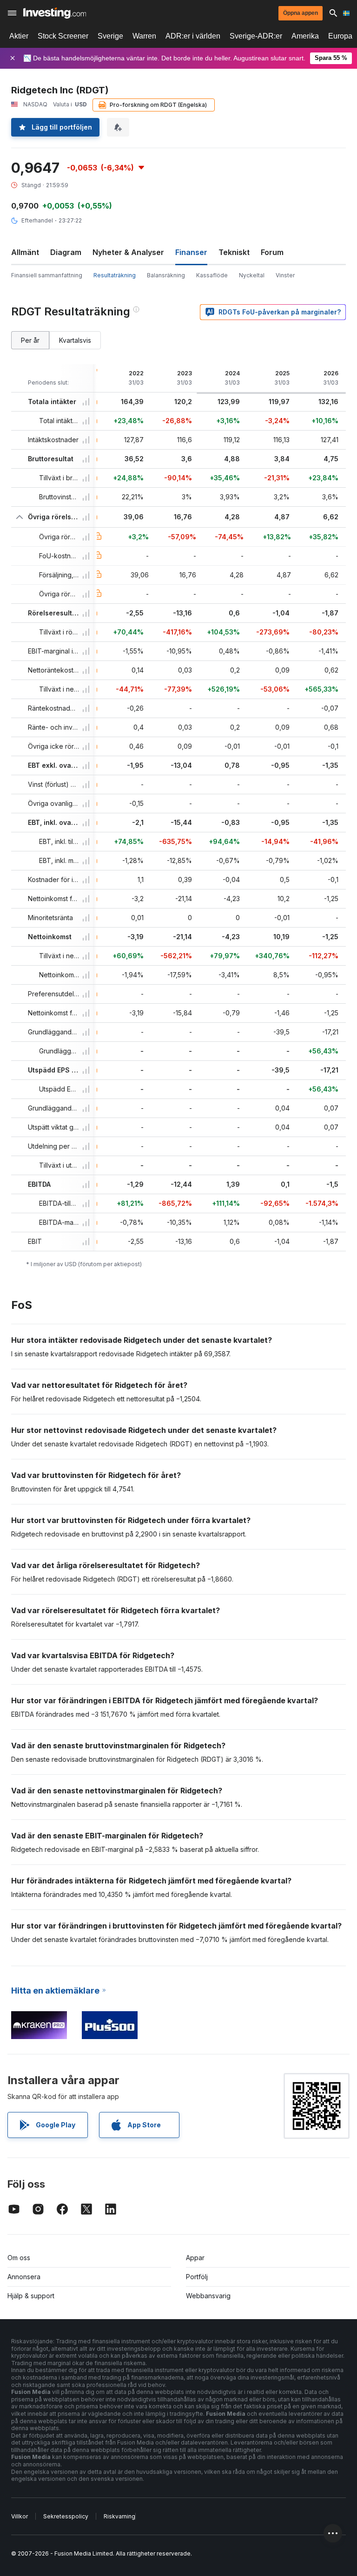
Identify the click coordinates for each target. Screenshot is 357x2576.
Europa (340, 36)
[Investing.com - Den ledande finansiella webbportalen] (55, 13)
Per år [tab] (30, 340)
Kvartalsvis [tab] (75, 340)
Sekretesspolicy (66, 2516)
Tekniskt (234, 252)
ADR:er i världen (193, 36)
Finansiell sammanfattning (47, 275)
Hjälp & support (31, 2296)
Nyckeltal (252, 275)
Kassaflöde (212, 275)
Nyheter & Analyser (128, 252)
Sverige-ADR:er (256, 36)
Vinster (285, 275)
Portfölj (197, 2277)
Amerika (305, 36)
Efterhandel (37, 220)
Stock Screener (63, 36)
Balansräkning (166, 275)
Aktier (19, 36)
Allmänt (25, 252)
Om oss (19, 2258)
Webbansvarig (208, 2296)
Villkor (20, 2516)
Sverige (110, 36)
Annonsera (24, 2277)
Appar (195, 2258)
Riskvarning (119, 2516)
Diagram (66, 252)
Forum (272, 252)
